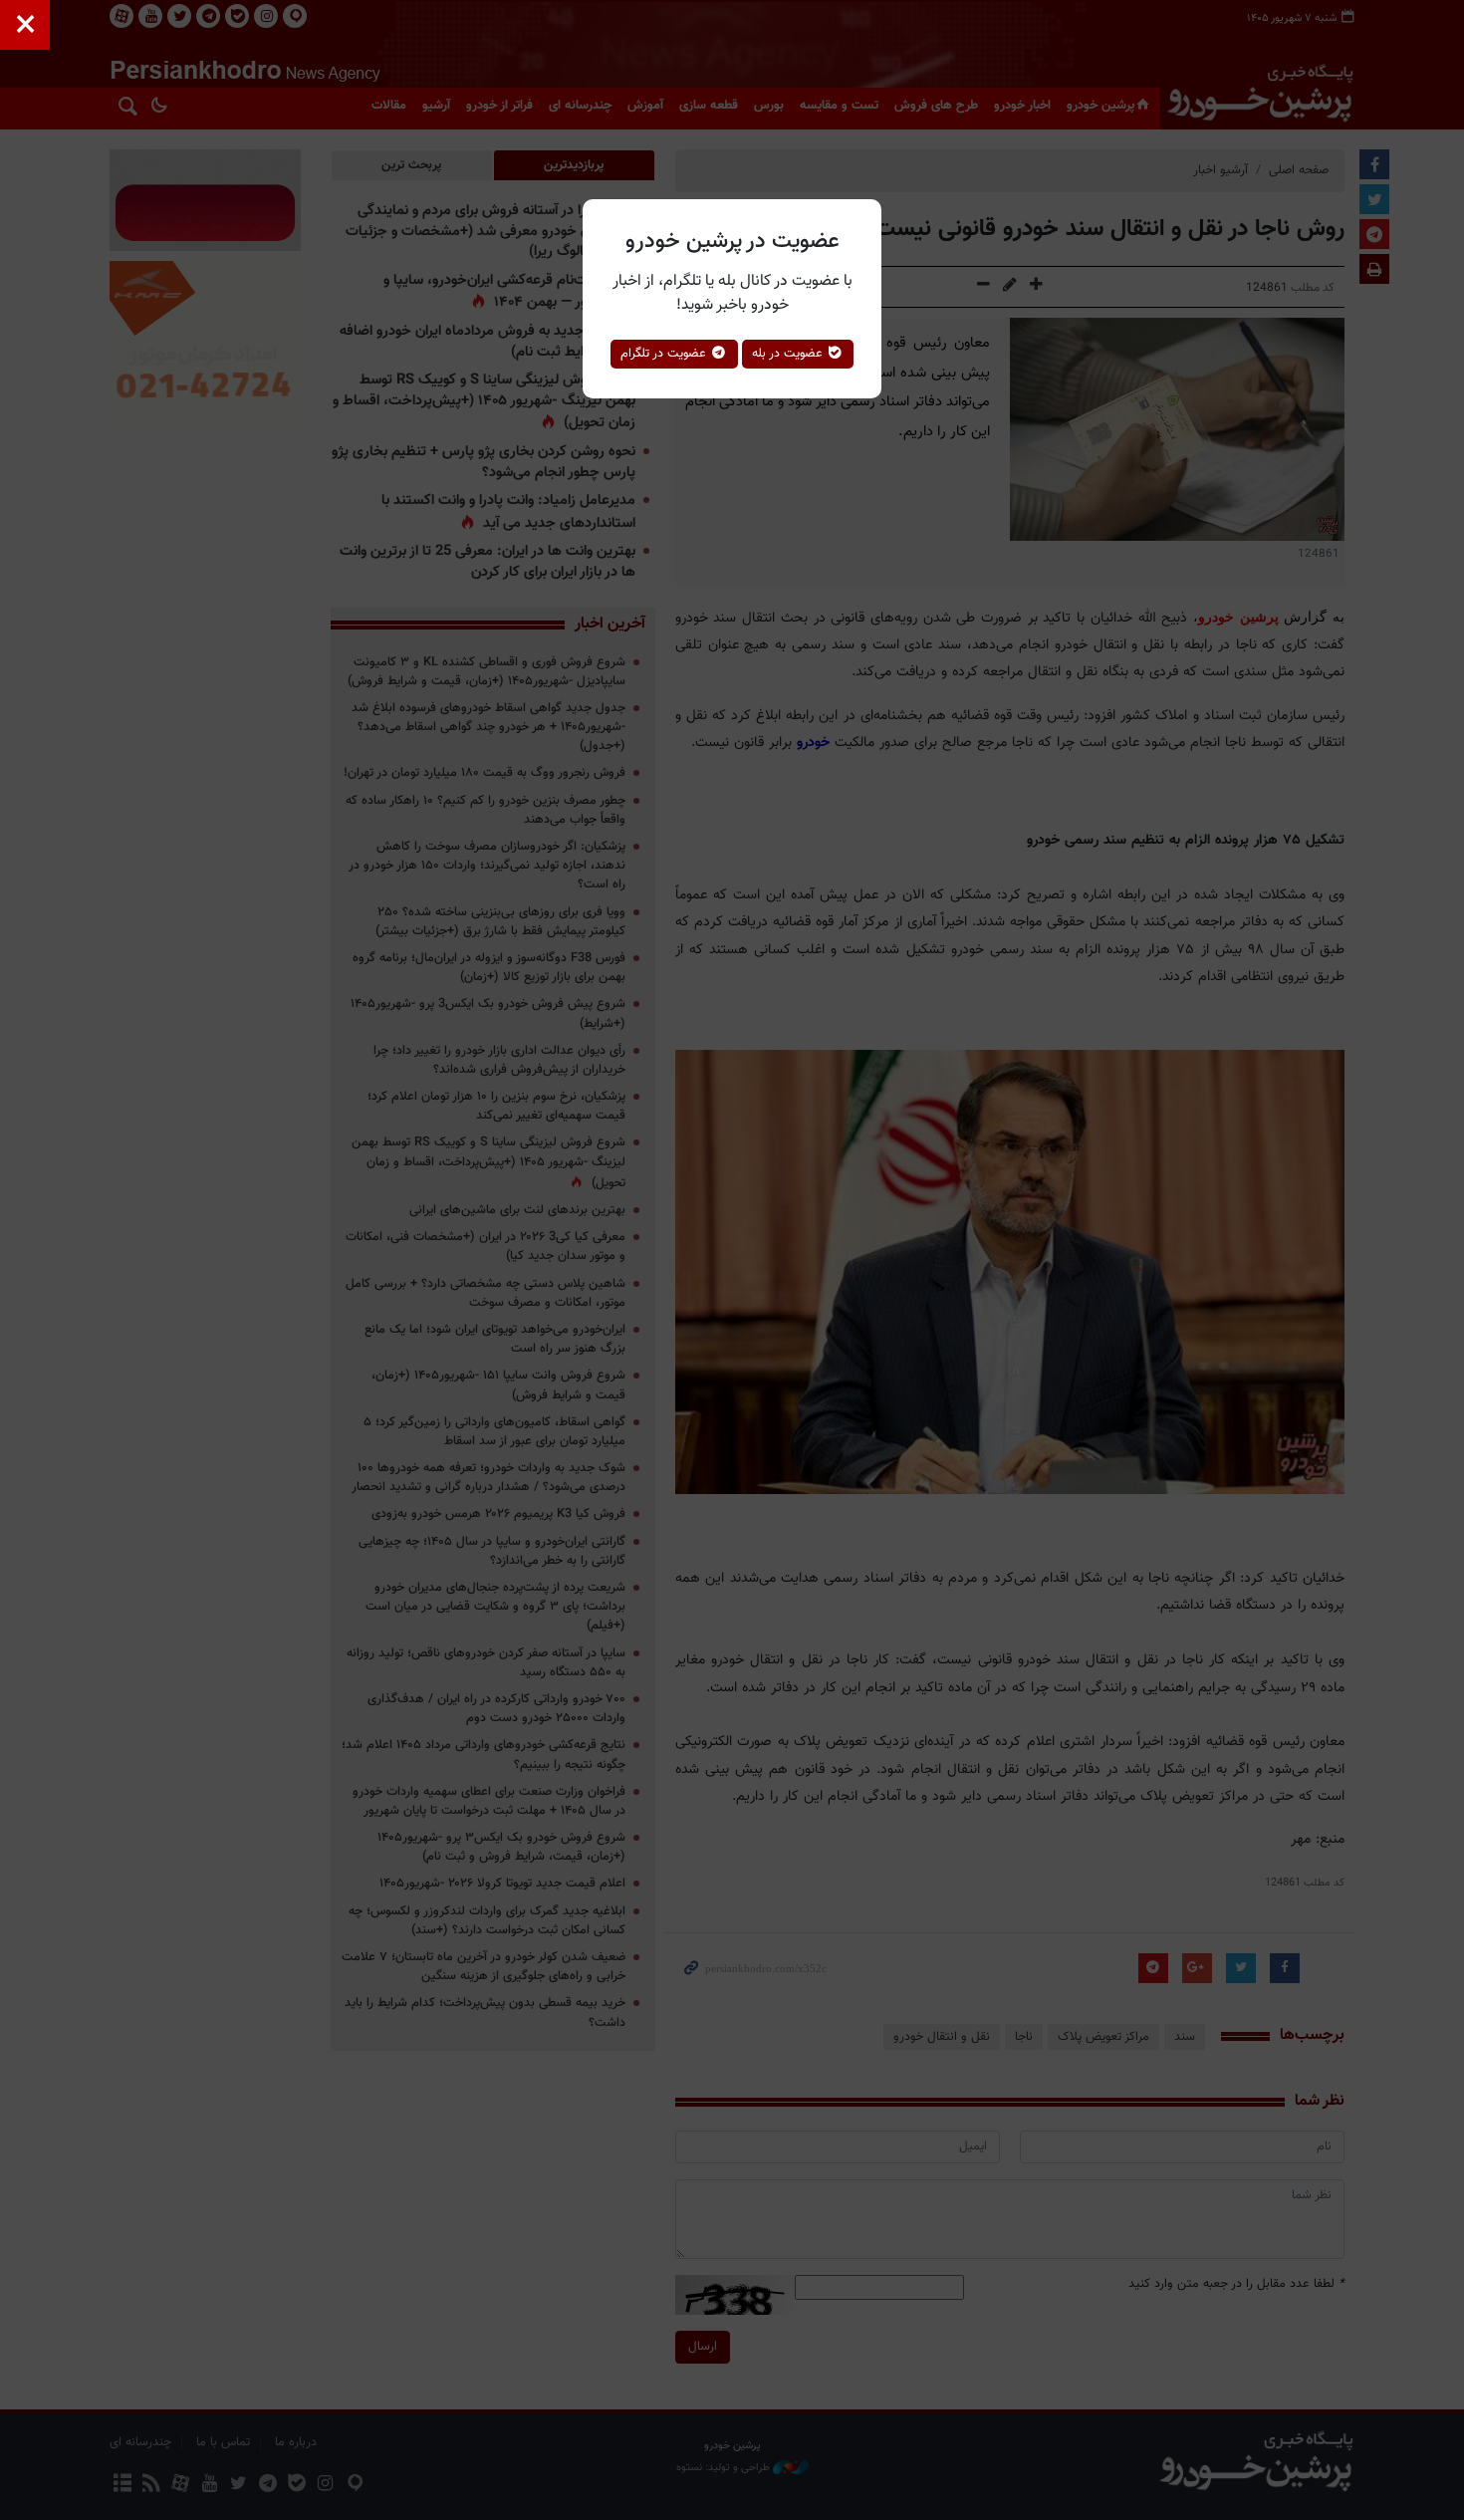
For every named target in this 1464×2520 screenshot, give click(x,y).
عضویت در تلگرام (665, 354)
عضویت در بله (789, 354)
